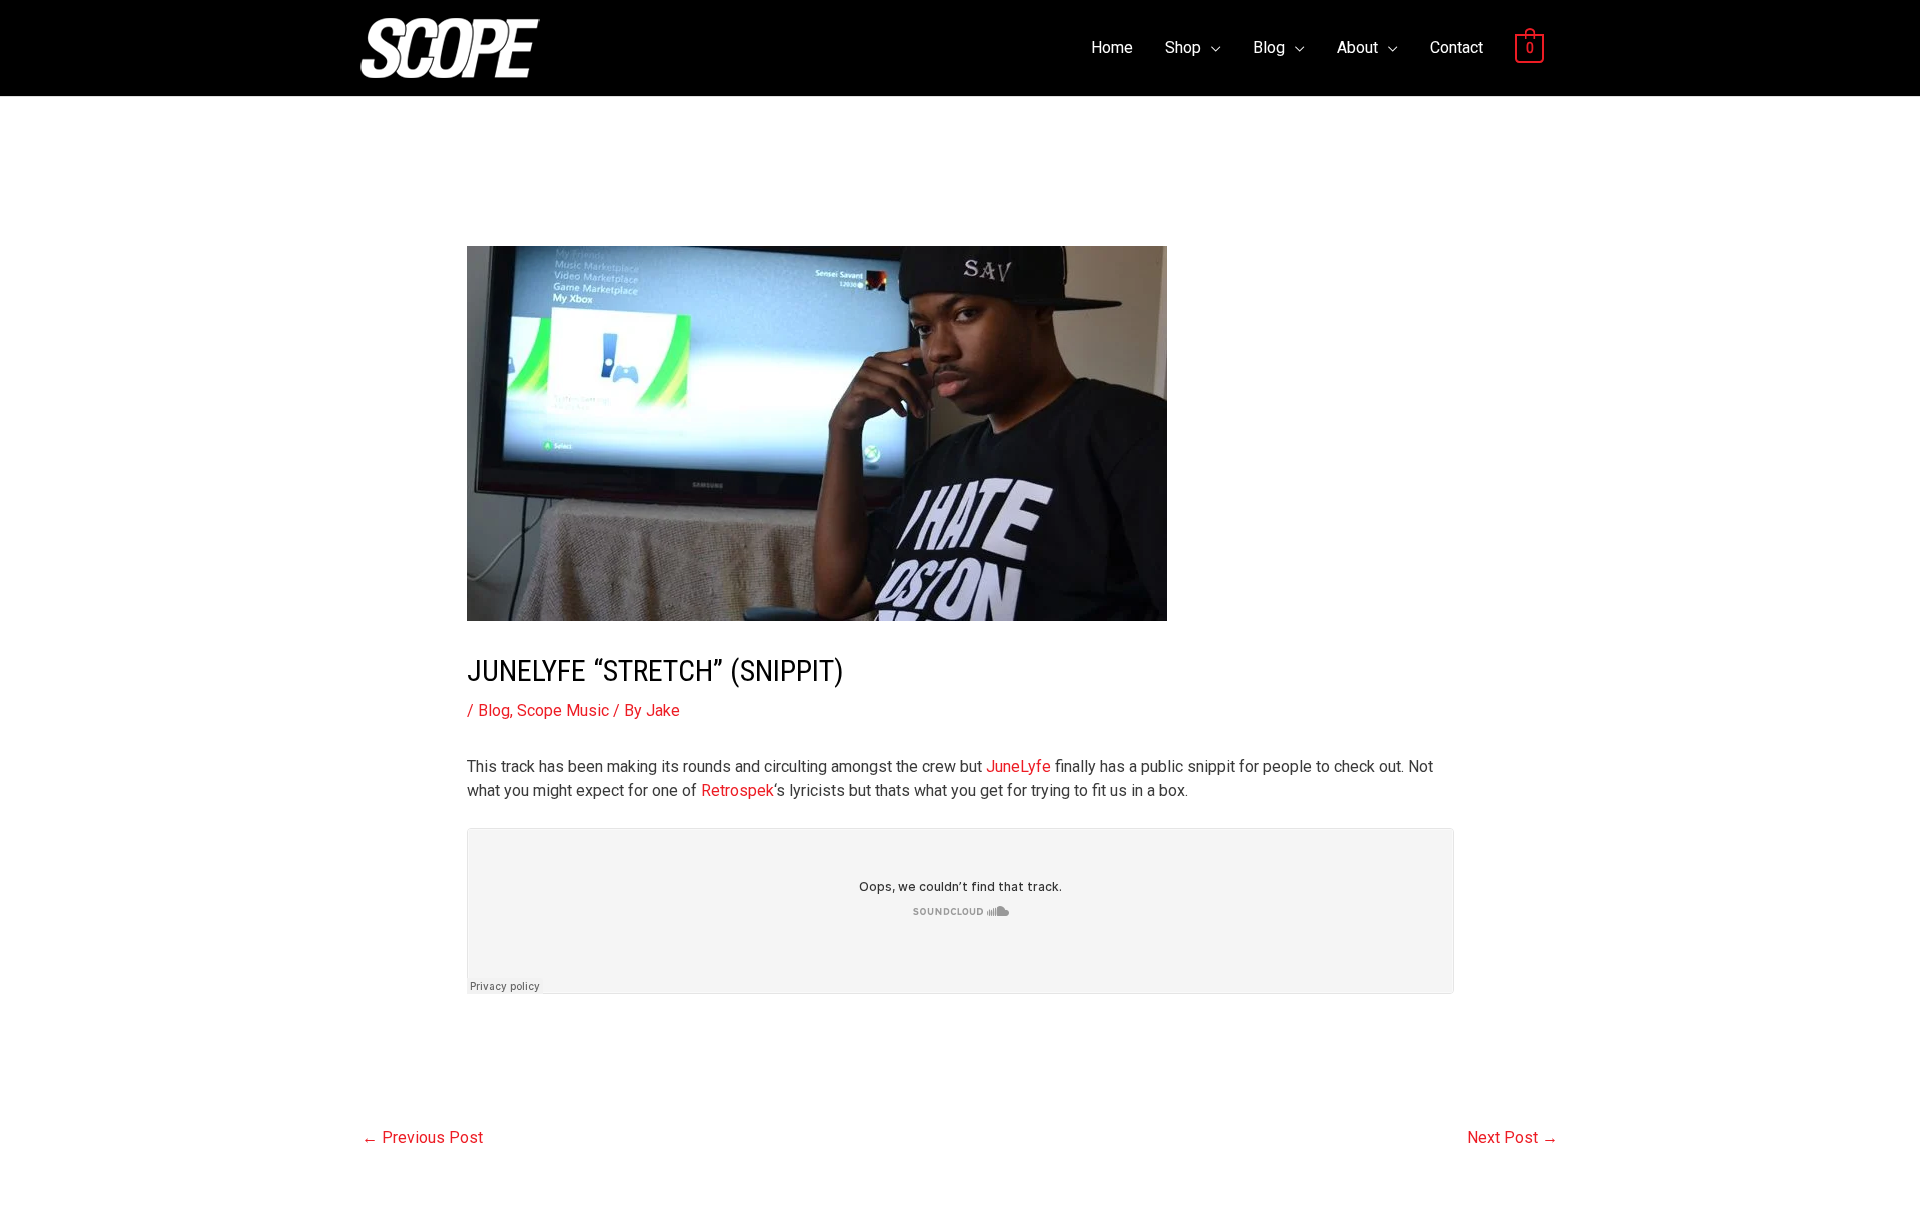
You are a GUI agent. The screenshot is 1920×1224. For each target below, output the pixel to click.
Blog (1269, 47)
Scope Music (563, 710)
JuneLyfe (1018, 766)
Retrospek (737, 790)
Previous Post (422, 1137)
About (1357, 47)
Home (1112, 47)
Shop (1183, 47)
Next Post (1512, 1137)
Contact (1456, 47)
